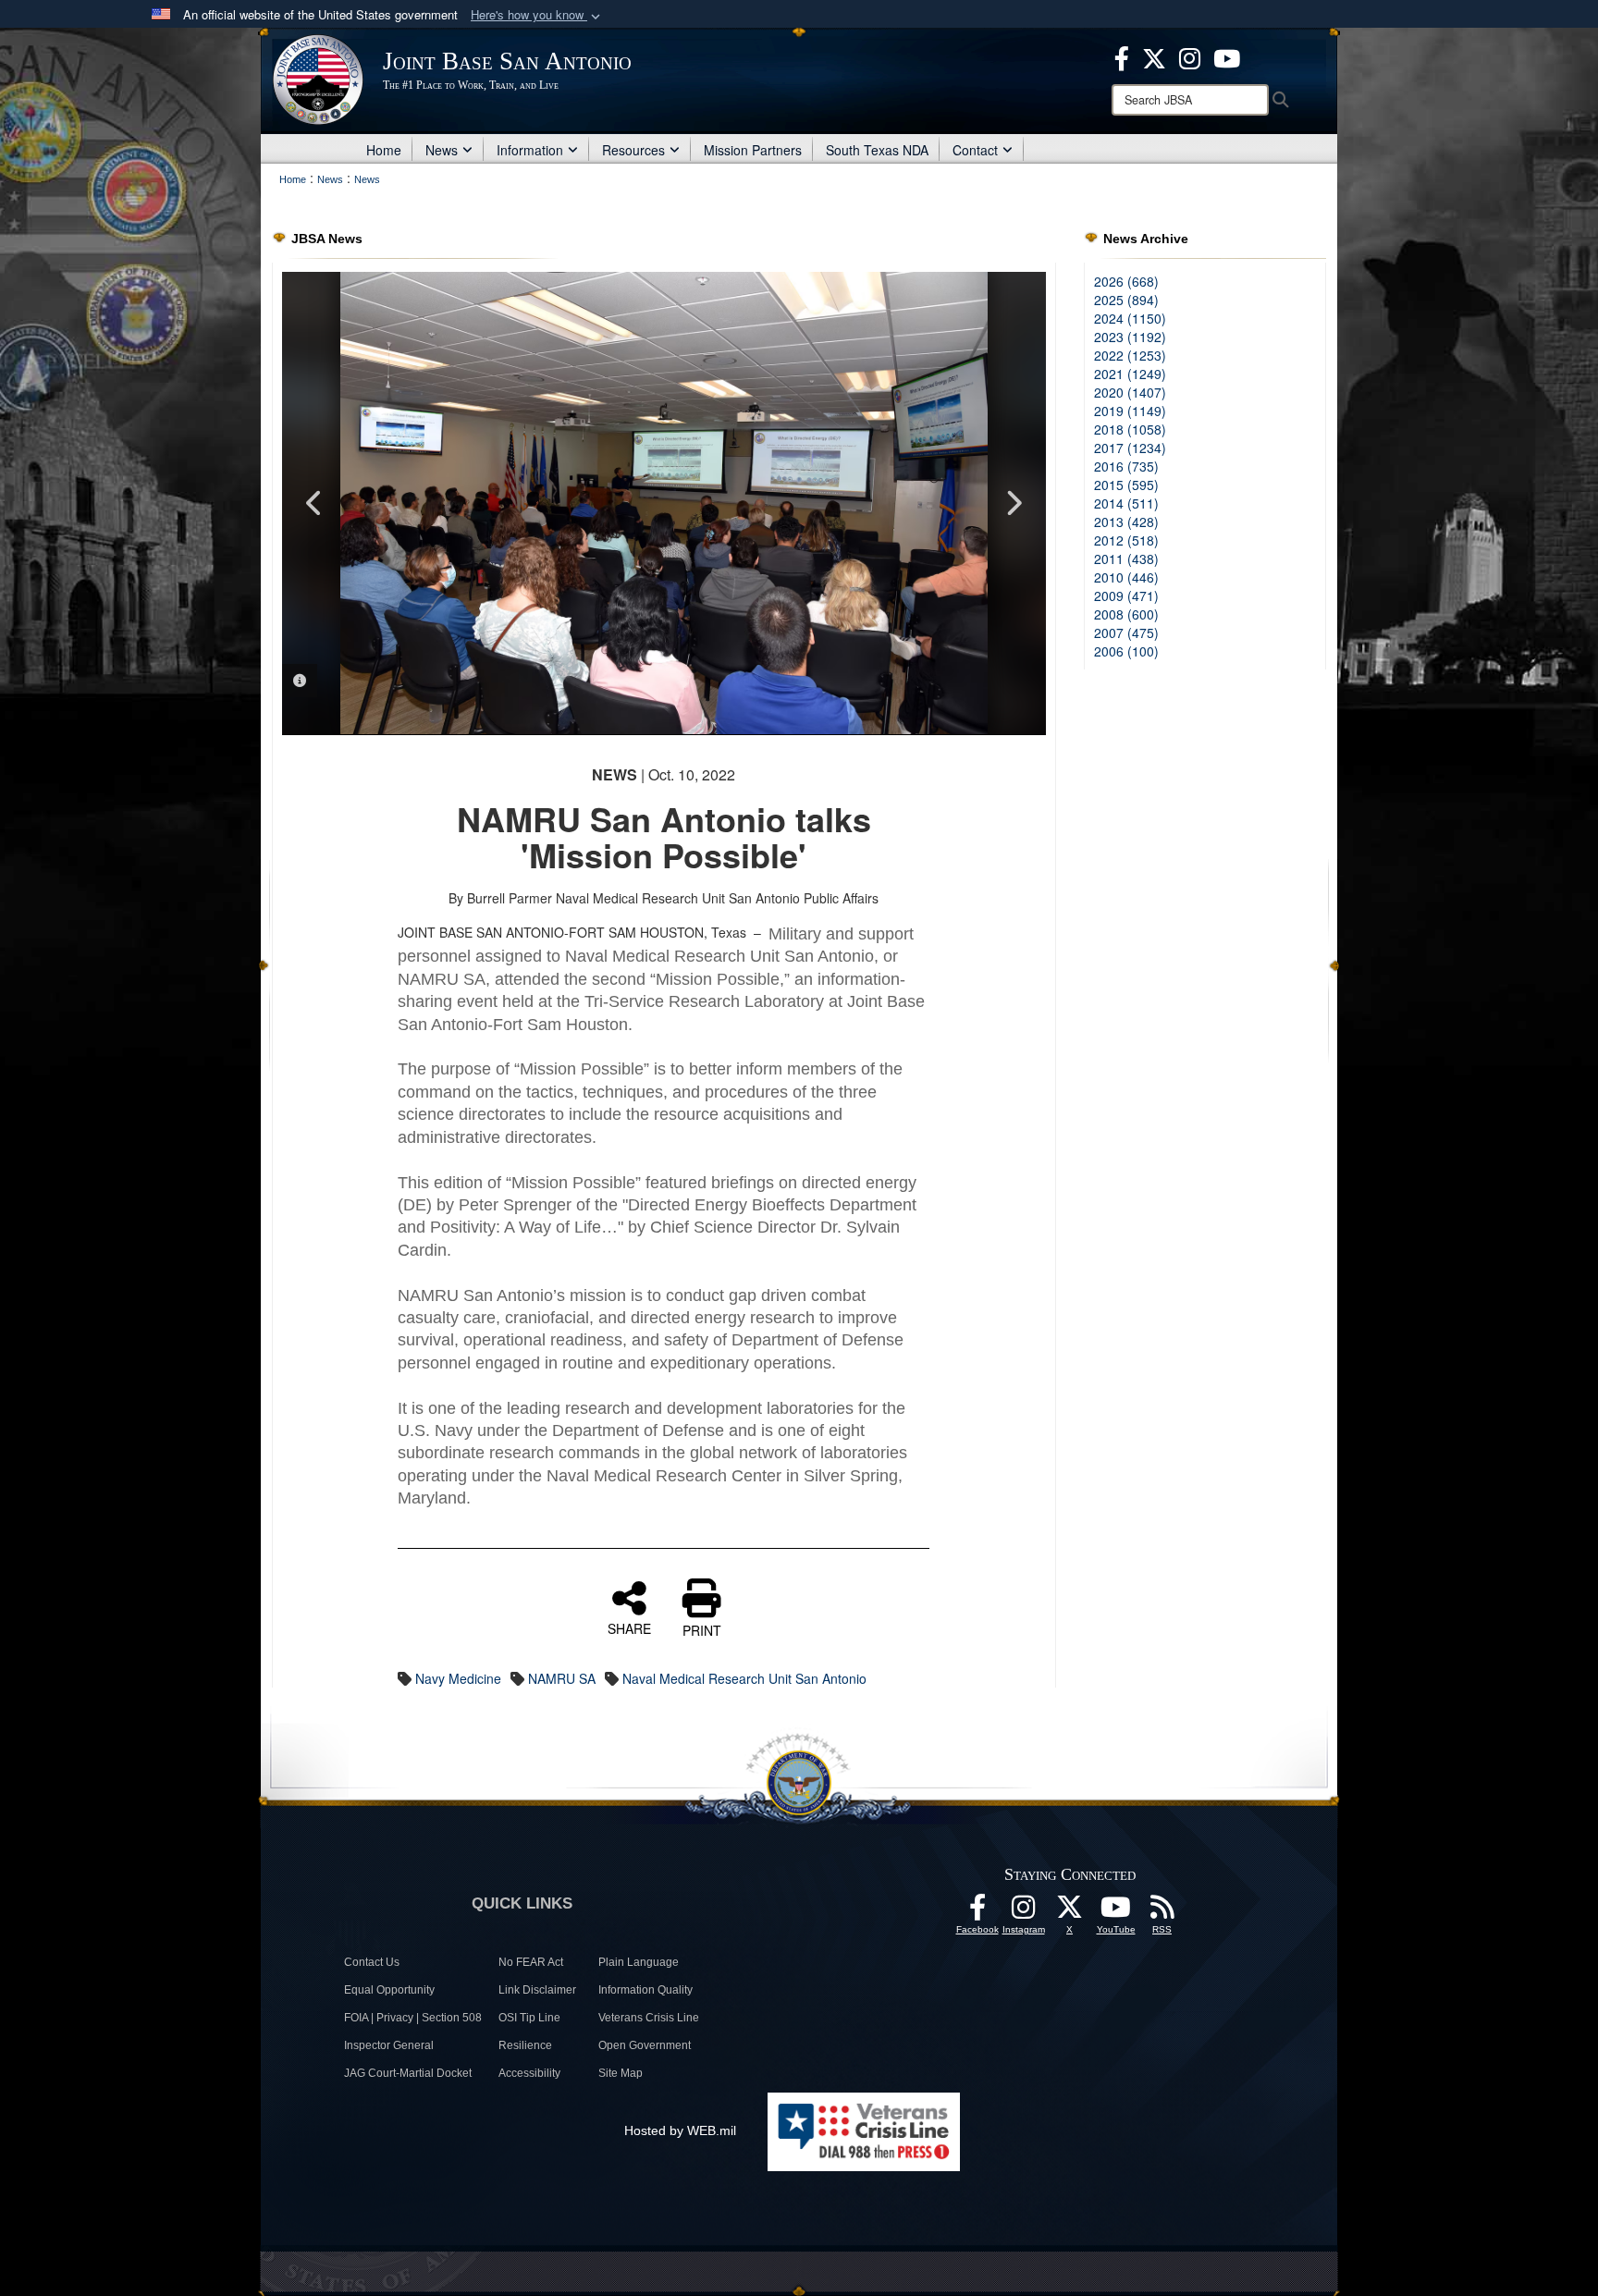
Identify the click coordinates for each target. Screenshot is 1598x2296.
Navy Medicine (458, 1678)
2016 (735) (1126, 466)
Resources (633, 150)
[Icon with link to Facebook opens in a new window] (1122, 56)
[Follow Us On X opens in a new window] (1070, 1912)
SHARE (629, 1627)
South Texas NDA (877, 150)
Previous (314, 503)
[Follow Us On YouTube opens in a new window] (1116, 1912)
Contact (975, 150)
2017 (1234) (1130, 448)
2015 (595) (1126, 485)
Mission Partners (753, 150)
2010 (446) (1126, 577)
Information (530, 150)
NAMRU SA (562, 1678)
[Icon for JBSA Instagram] (1024, 1912)
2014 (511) (1126, 503)
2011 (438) (1126, 559)
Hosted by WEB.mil (680, 2130)
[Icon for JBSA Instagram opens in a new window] (1190, 56)
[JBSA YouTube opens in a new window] (1227, 56)
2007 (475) (1126, 632)
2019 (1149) (1130, 411)
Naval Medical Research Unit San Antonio (744, 1678)
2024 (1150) (1130, 318)
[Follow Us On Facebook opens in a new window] (977, 1912)
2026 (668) (1126, 281)
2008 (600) (1126, 614)
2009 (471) (1126, 595)
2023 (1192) (1130, 337)
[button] (537, 15)
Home (384, 150)
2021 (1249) (1130, 374)
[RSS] (1162, 1912)
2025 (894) (1126, 300)
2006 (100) (1126, 651)
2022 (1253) (1130, 355)
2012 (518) (1126, 540)
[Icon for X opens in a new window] (1154, 56)
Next (1014, 503)
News (442, 150)
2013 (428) (1126, 522)
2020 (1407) (1130, 392)
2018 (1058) (1130, 429)
